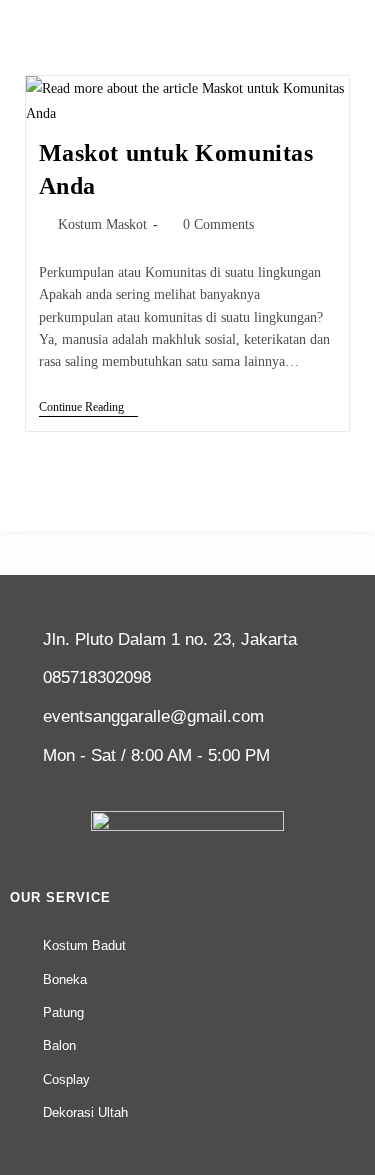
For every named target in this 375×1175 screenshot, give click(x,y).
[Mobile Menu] (351, 13)
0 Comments (218, 224)
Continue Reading (88, 407)
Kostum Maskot (102, 224)
